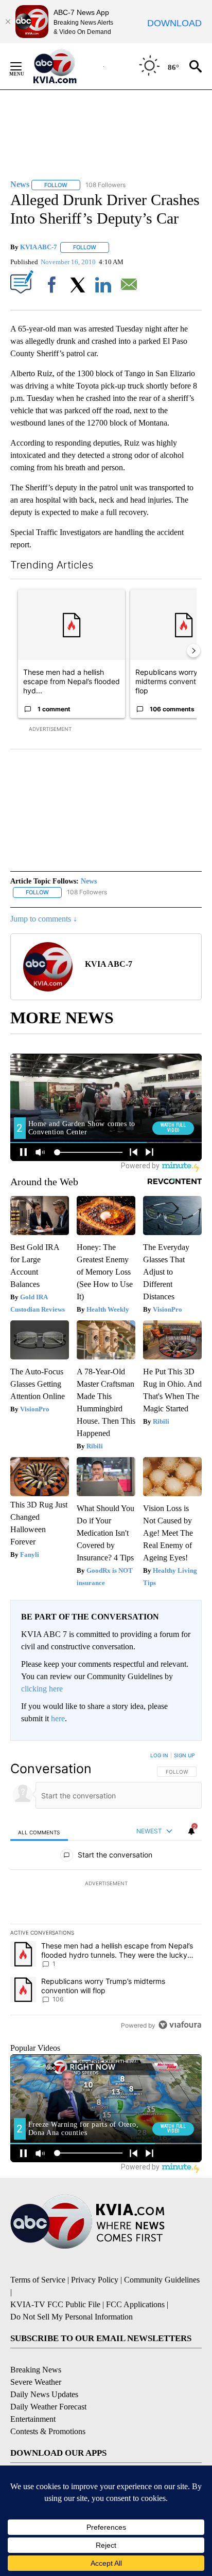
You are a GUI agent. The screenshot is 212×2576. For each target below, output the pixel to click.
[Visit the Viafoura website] (180, 2025)
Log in (159, 1755)
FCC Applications (135, 2304)
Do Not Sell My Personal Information (72, 2317)
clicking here (42, 1689)
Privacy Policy (95, 2280)
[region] (106, 1892)
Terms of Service (38, 2280)
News (89, 881)
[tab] (39, 1832)
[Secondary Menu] (24, 66)
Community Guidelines (162, 2280)
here (58, 1718)
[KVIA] (66, 66)
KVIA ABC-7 (39, 247)
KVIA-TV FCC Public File (55, 2304)
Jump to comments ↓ (44, 919)
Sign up (184, 1755)
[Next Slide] (193, 651)
